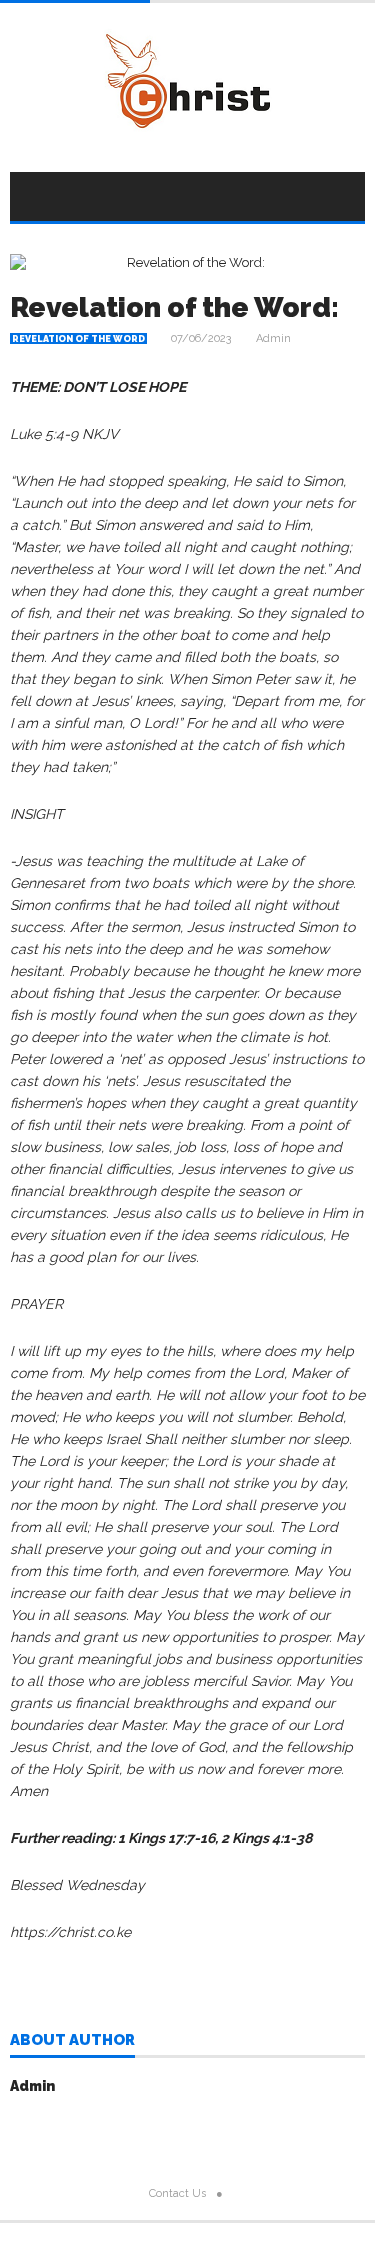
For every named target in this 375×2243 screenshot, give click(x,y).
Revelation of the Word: (174, 307)
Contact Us (177, 2193)
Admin (273, 338)
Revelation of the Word (78, 339)
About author (72, 2041)
